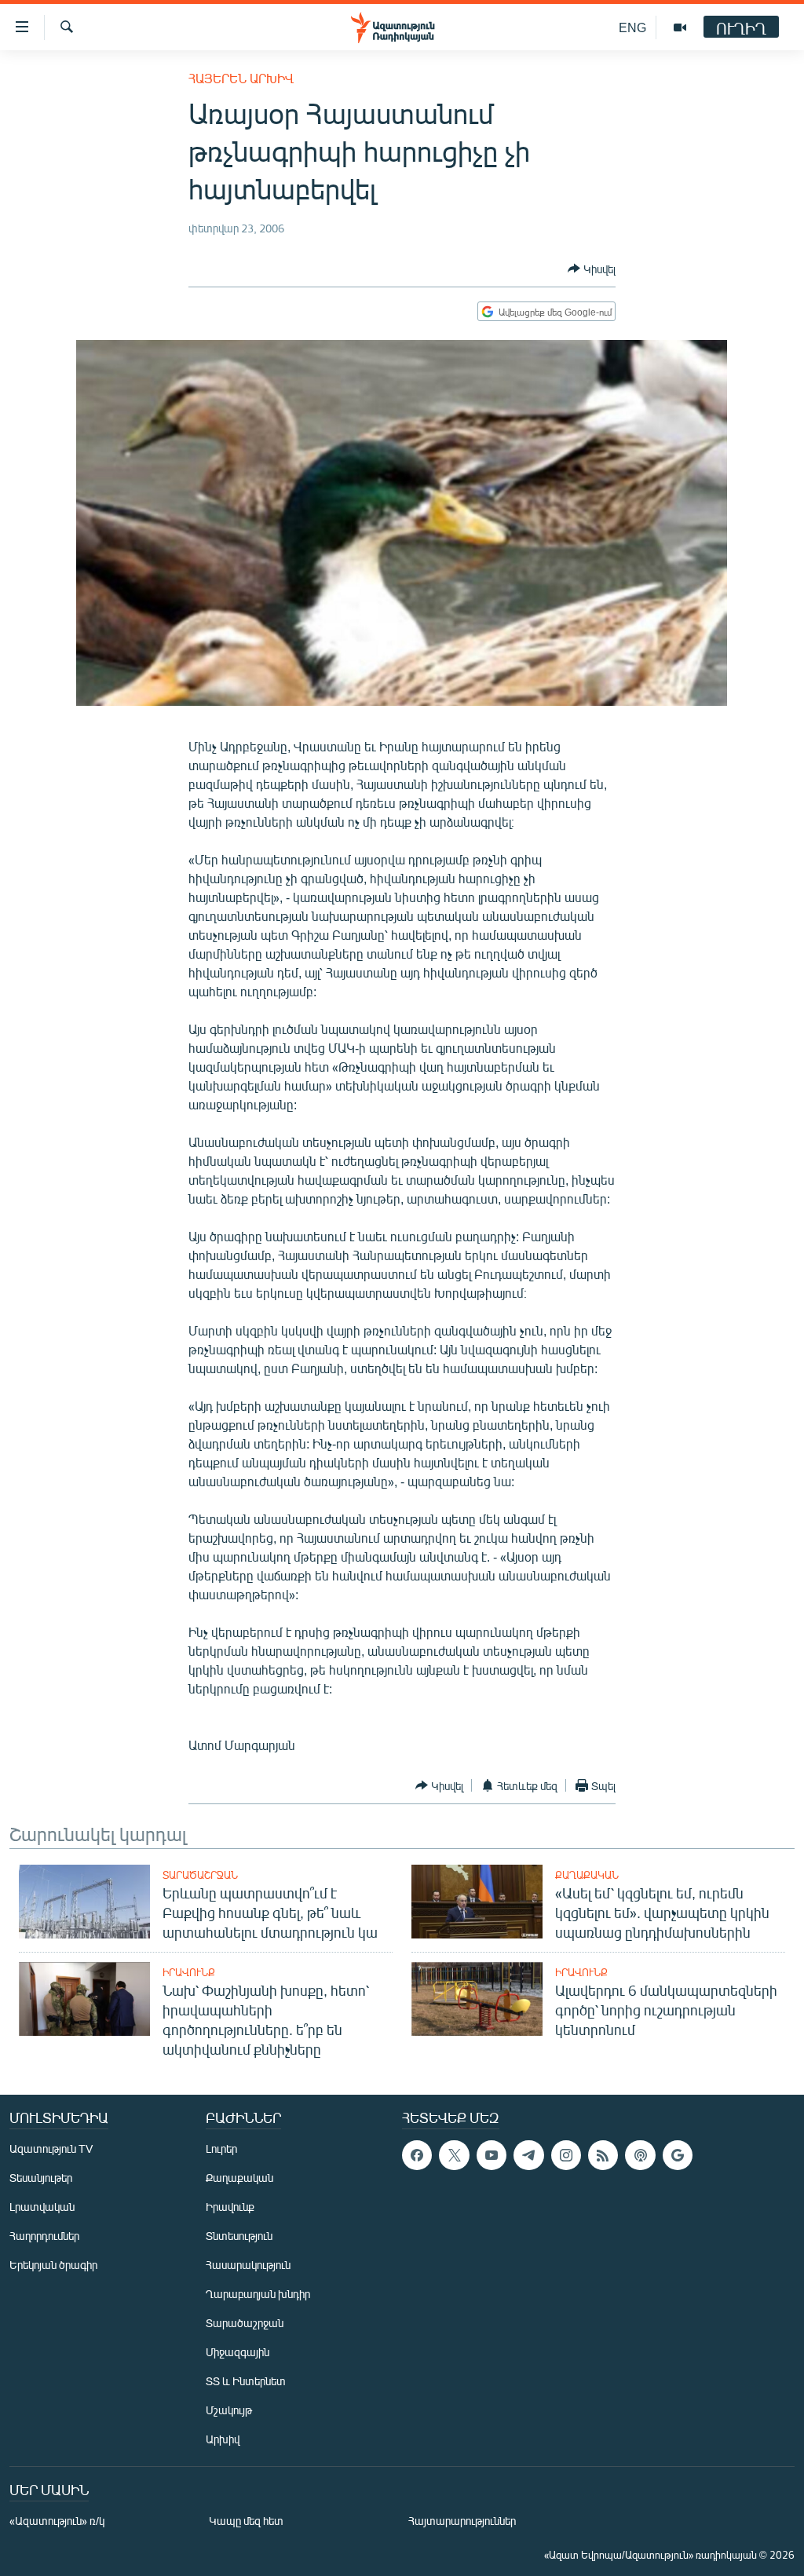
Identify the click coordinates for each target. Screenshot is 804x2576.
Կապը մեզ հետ (246, 2521)
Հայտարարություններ (462, 2521)
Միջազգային (238, 2352)
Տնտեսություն (239, 2236)
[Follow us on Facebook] (417, 2155)
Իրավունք (189, 1972)
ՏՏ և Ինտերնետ (246, 2381)
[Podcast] (640, 2155)
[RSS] (603, 2155)
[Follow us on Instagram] (566, 2155)
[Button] (592, 269)
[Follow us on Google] (678, 2155)
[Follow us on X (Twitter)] (454, 2155)
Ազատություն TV (51, 2148)
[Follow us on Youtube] (492, 2155)
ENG (632, 27)
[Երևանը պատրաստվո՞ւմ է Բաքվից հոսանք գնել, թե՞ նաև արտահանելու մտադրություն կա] (84, 1902)
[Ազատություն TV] (680, 27)
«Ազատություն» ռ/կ (57, 2521)
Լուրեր (221, 2148)
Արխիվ (223, 2439)
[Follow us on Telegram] (528, 2155)
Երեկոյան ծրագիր (53, 2265)
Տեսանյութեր (41, 2178)
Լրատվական (42, 2207)
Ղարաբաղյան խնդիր (258, 2294)
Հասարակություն (248, 2265)
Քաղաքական (587, 1875)
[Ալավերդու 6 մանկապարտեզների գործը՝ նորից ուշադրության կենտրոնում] (477, 1999)
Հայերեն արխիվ (241, 78)
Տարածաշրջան (200, 1875)
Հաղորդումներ (44, 2236)
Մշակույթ (229, 2410)
